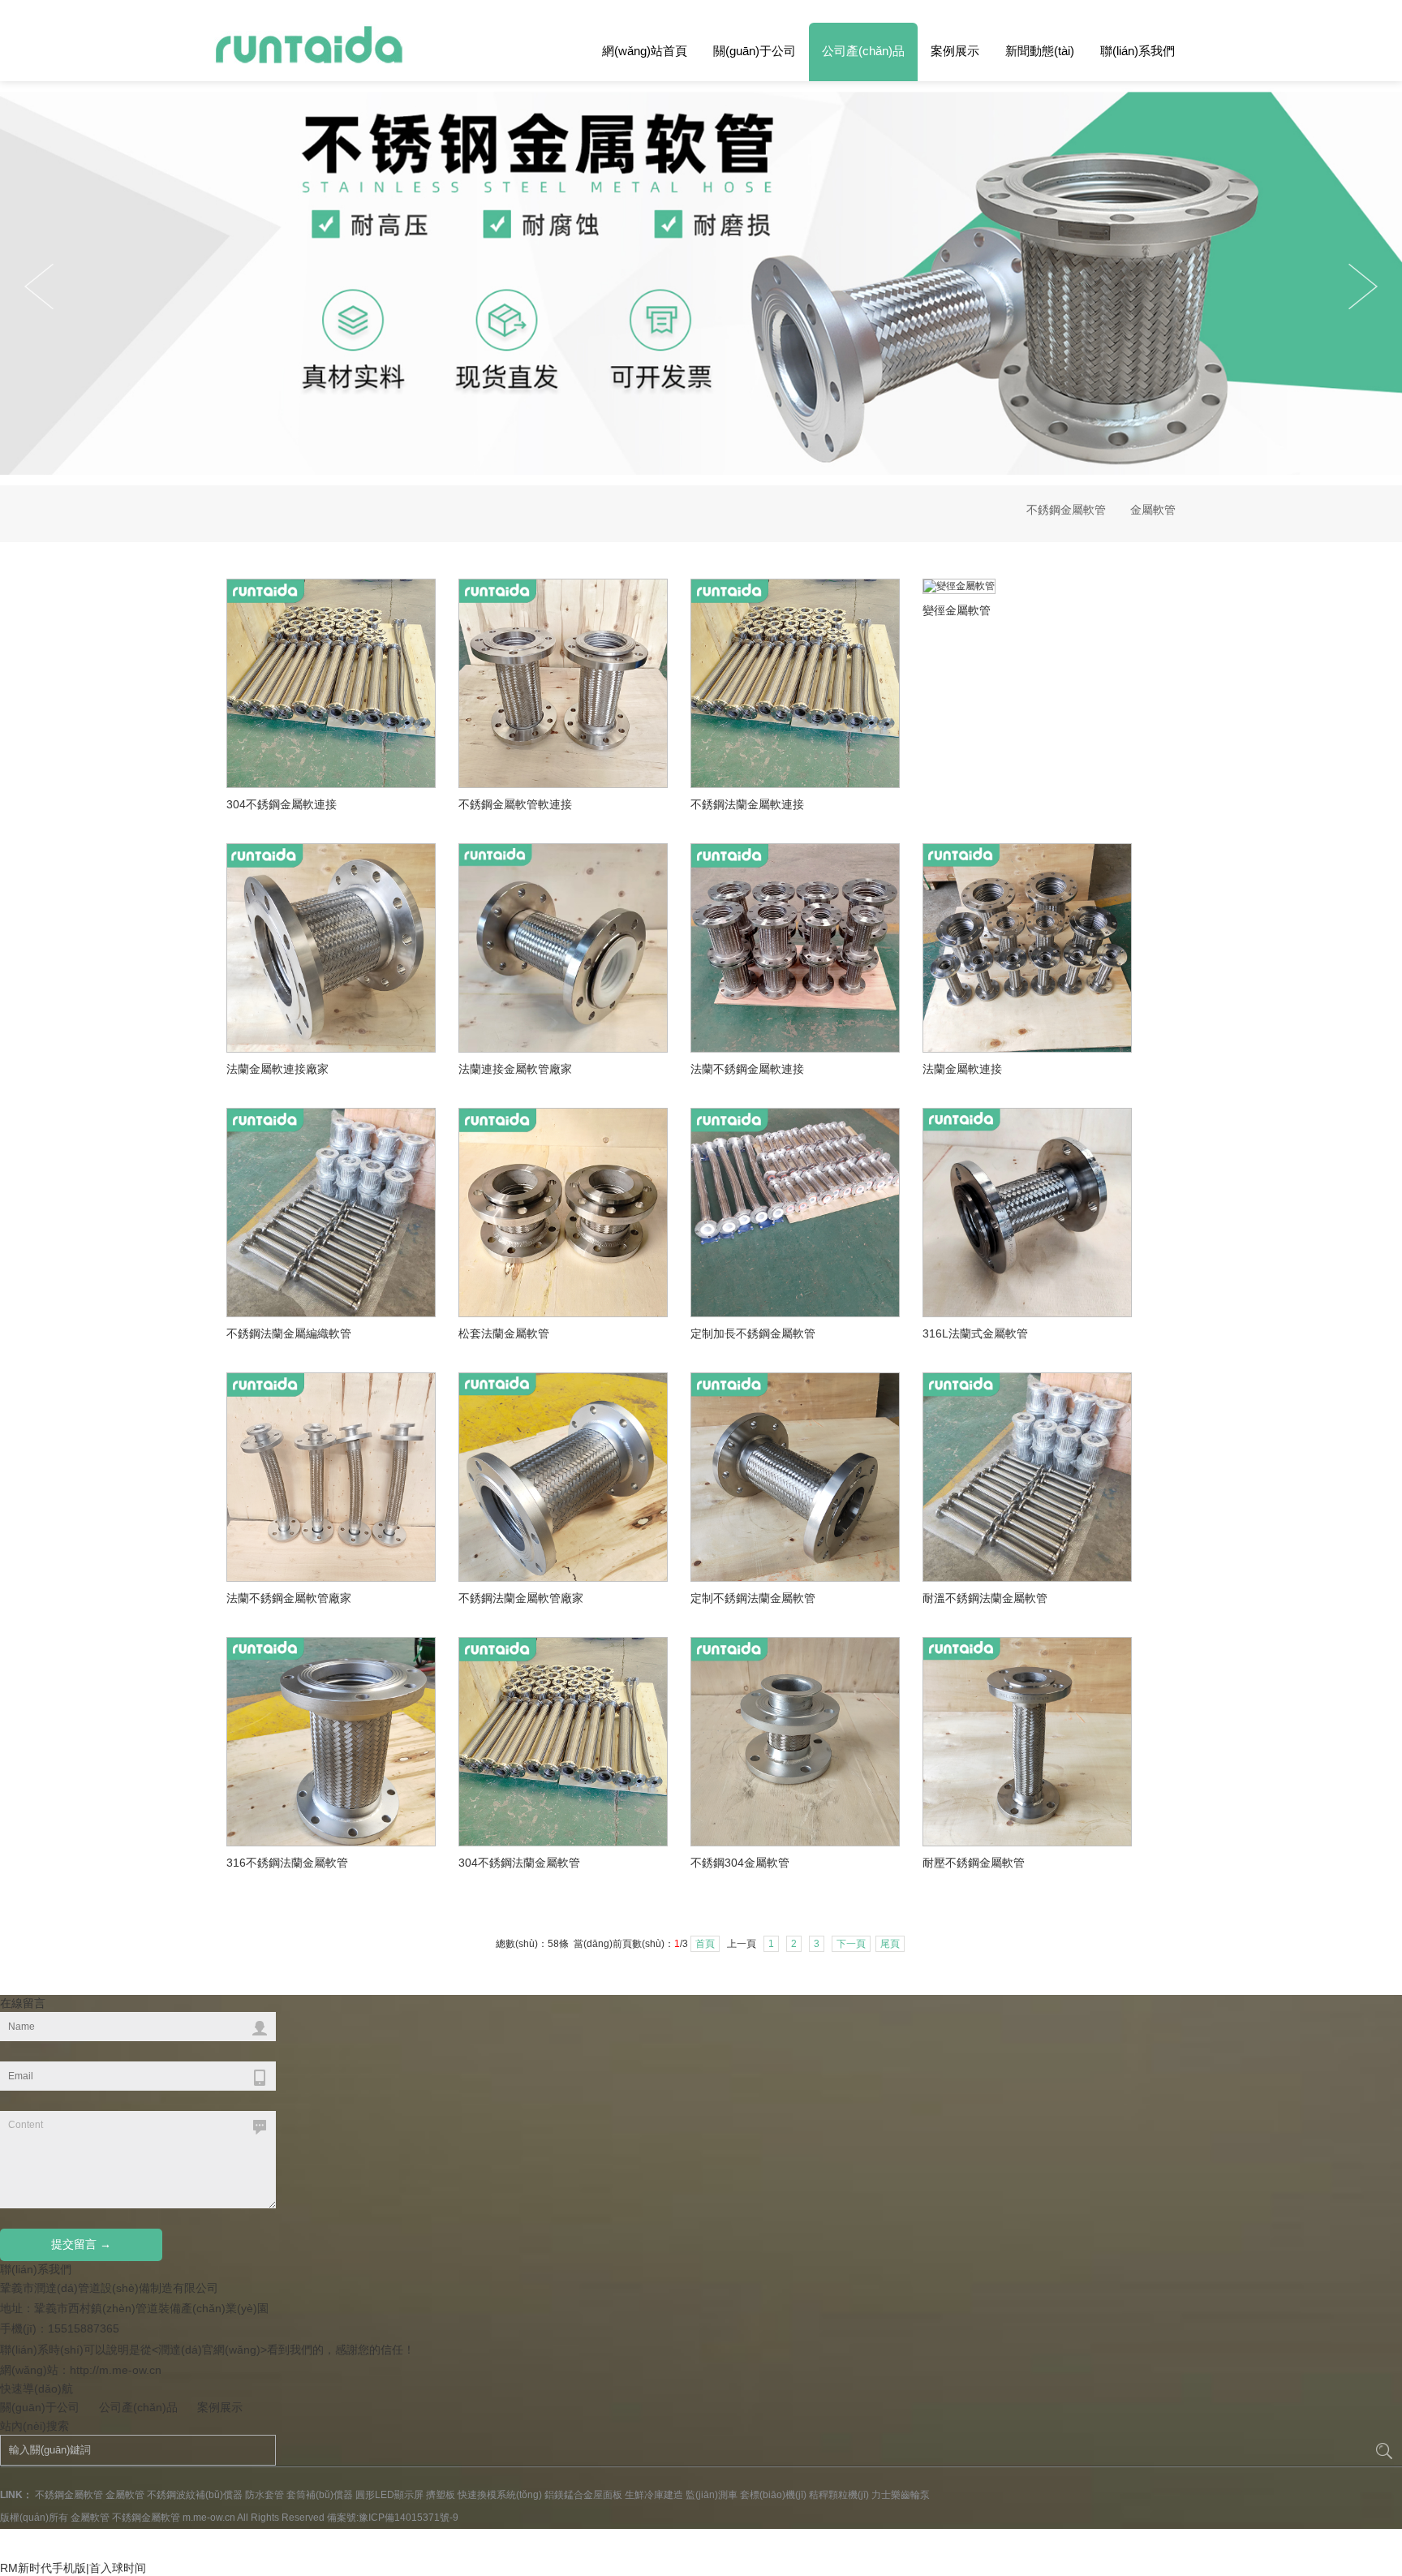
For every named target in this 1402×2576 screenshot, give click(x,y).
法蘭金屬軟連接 (962, 1069)
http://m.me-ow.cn (116, 2370)
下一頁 (851, 1944)
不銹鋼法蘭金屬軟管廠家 (521, 1598)
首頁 (705, 1944)
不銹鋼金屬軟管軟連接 (515, 804)
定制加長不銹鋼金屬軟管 (753, 1333)
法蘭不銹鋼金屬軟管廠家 (289, 1598)
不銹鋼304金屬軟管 (740, 1863)
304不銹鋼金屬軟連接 (282, 804)
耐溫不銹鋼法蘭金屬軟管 (985, 1598)
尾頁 (890, 1944)
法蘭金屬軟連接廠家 (277, 1069)
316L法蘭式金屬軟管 (975, 1333)
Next (39, 286)
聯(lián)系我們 (1138, 51)
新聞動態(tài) (1040, 51)
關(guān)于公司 (755, 51)
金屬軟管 (1153, 510)
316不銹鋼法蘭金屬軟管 (287, 1863)
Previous (1363, 286)
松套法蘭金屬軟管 (504, 1333)
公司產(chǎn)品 (863, 51)
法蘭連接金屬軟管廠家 (515, 1069)
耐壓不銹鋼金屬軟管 (974, 1863)
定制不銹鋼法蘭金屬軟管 (753, 1598)
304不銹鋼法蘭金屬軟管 (519, 1863)
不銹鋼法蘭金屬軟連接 (747, 804)
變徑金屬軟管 (957, 610)
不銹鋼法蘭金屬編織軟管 (289, 1333)
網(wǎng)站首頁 (645, 51)
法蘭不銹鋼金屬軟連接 (747, 1069)
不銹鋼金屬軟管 (1066, 510)
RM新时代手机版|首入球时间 (73, 2568)
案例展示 (955, 51)
